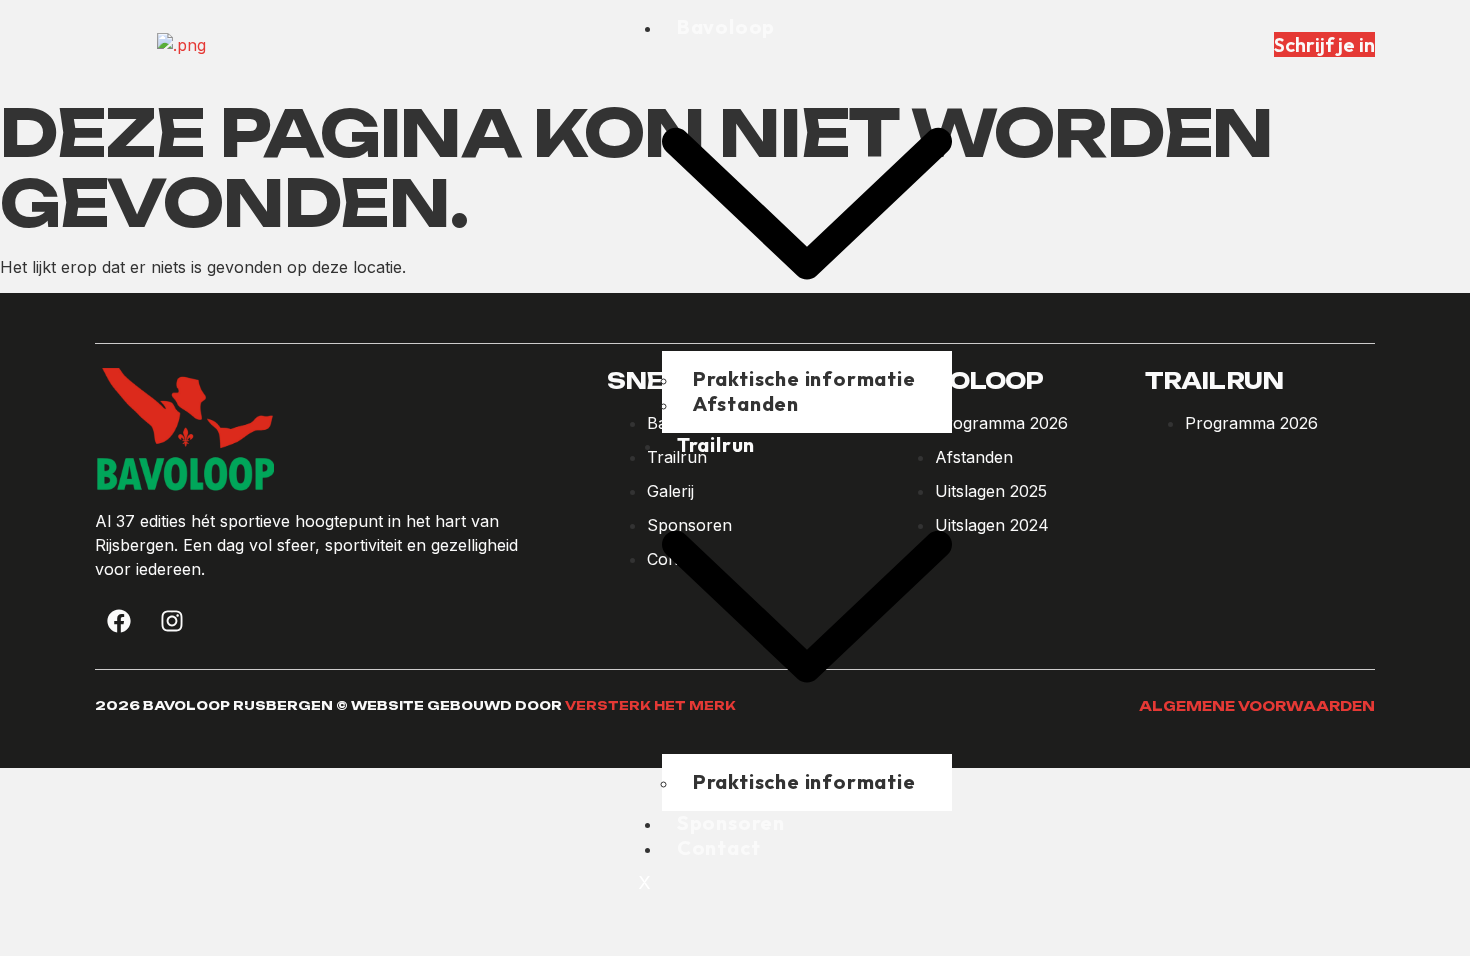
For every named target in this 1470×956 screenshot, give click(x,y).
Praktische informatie (804, 781)
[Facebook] (119, 621)
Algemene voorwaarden (1257, 706)
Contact (719, 847)
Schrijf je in (1324, 44)
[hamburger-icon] (936, 35)
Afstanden (746, 403)
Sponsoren (731, 822)
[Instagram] (172, 621)
